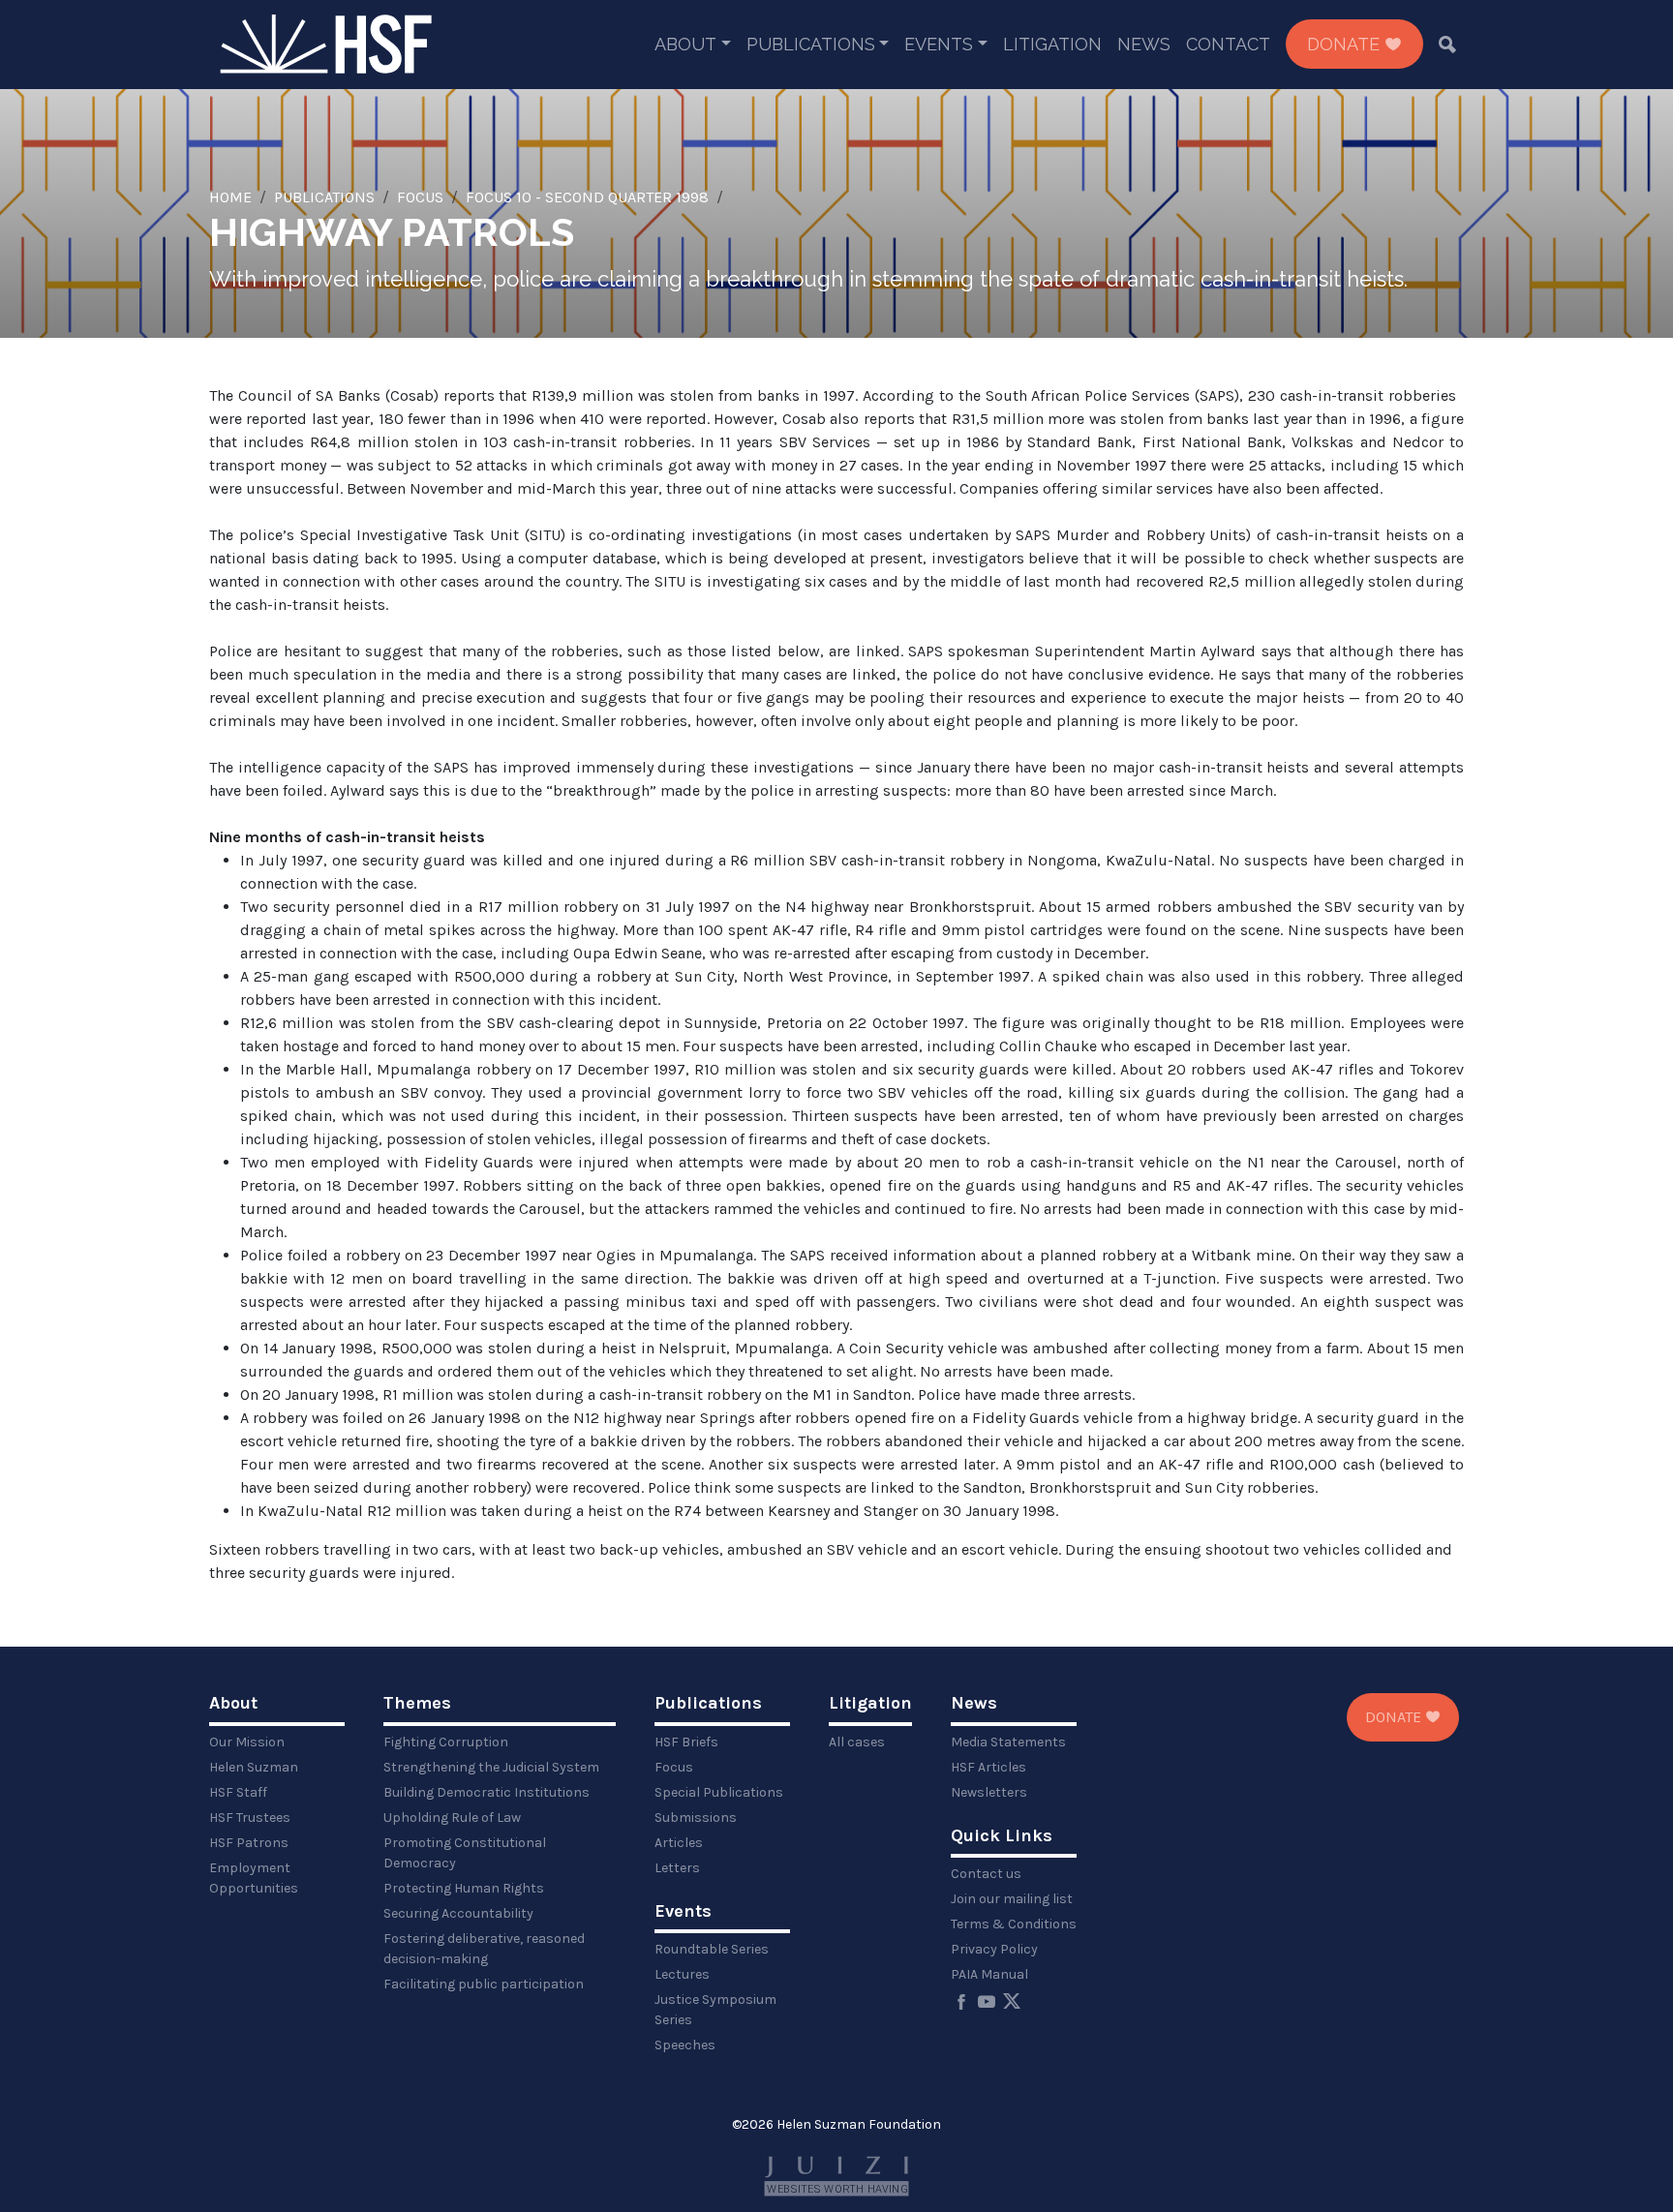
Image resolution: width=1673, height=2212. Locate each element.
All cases (857, 1742)
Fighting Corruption (446, 1742)
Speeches (685, 2045)
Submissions (696, 1818)
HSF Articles (989, 1767)
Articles (679, 1843)
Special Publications (719, 1792)
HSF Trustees (250, 1818)
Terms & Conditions (1014, 1924)
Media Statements (1008, 1742)
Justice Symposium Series (715, 2010)
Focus (420, 197)
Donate (1346, 44)
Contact (1228, 44)
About (685, 44)
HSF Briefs (686, 1742)
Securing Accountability (458, 1913)
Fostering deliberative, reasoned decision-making (484, 1949)
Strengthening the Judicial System (491, 1767)
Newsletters (989, 1792)
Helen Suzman (254, 1767)
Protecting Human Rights (464, 1888)
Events (939, 44)
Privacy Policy (994, 1949)
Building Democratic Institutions (487, 1792)
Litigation (1052, 44)
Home (230, 197)
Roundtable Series (712, 1949)
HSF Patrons (249, 1843)
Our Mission (247, 1742)
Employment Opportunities (254, 1878)
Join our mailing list (1012, 1899)
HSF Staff (238, 1792)
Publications (811, 44)
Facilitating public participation (484, 1984)
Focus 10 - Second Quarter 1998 (587, 197)
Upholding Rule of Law (452, 1818)
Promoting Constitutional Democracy (465, 1853)
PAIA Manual (989, 1974)
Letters (677, 1868)
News (1144, 44)
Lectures (682, 1974)
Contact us (986, 1874)
